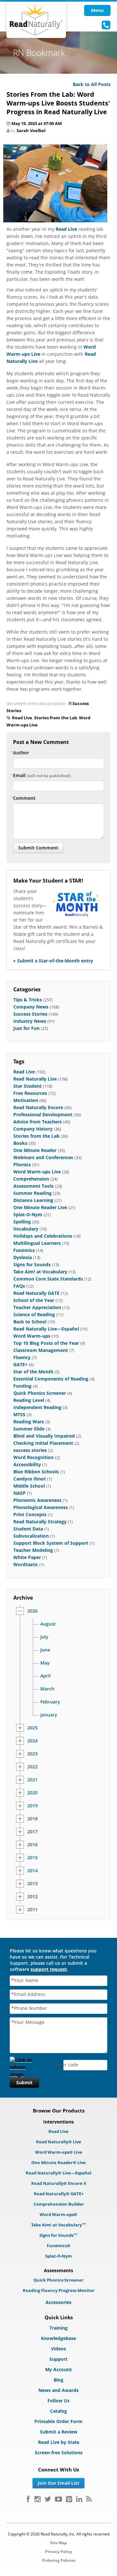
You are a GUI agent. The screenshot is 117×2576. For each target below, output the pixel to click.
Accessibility (27, 1464)
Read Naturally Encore (38, 1107)
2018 (32, 1819)
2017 (32, 1832)
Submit (24, 2082)
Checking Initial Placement (43, 1443)
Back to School (30, 1322)
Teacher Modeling (33, 1550)
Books (20, 1143)
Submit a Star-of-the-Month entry (55, 961)
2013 (32, 1884)
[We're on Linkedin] (79, 2499)
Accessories (58, 2302)
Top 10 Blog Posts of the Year (46, 1343)
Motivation (26, 1100)
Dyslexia (23, 1257)
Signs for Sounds (32, 1264)
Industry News (30, 1021)
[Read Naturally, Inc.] (36, 20)
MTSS (19, 1414)
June (45, 1650)
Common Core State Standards (48, 1279)
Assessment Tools (33, 1186)
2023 (32, 1754)
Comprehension (31, 1179)
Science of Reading (34, 1314)
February (50, 1702)
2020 (32, 1793)
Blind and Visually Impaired (44, 1436)
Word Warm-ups (32, 1336)
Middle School (29, 1486)
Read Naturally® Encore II (59, 2183)
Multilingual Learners (37, 1243)
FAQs (19, 1286)
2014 (32, 1871)
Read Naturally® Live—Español (58, 2173)
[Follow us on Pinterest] (69, 2499)
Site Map (58, 2543)
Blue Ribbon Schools (36, 1472)
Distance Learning (33, 1200)
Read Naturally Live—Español (46, 1329)
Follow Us (58, 2401)
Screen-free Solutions (59, 2452)
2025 (32, 1728)
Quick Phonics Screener (40, 1393)
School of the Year (34, 1300)
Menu (97, 10)
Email (42, 775)
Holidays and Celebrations (43, 1236)
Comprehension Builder (59, 2204)
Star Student (27, 1086)
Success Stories (30, 1014)
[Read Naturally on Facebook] (28, 2499)
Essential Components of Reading (51, 1379)
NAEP (19, 1493)
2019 (32, 1806)
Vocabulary (26, 1229)
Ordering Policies (59, 2560)
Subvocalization (31, 1536)
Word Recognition (33, 1457)
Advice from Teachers (38, 1122)
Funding (22, 1386)
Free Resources (30, 1093)
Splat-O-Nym (28, 1214)
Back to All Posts (92, 84)
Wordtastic (26, 1564)
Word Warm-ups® (58, 2214)
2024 (32, 1741)
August (48, 1624)
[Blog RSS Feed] (89, 2499)
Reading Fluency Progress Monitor (59, 2290)
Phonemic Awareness (37, 1500)
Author (21, 753)
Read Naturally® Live (59, 2142)
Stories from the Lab (56, 718)
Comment (24, 798)
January (49, 1715)
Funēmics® (59, 2246)
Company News (31, 1007)
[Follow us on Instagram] (38, 2499)
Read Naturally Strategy (40, 1522)
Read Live (66, 229)
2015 (32, 1858)
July (44, 1637)
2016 (32, 1845)
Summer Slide (29, 1429)
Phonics (22, 1164)
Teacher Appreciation (37, 1307)
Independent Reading (37, 1407)
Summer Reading (32, 1193)
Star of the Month (33, 1372)
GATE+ (20, 1364)
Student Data (28, 1529)
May (45, 1663)
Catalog (58, 2411)
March (47, 1689)
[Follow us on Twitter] (48, 2499)
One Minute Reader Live (40, 1207)
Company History (33, 1129)
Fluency (22, 1357)
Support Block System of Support (51, 1543)
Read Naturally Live (35, 1079)
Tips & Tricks (28, 1000)
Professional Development (43, 1115)
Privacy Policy (59, 2551)
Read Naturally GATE (36, 1293)
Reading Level (29, 1400)
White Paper (27, 1557)
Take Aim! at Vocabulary (40, 1272)
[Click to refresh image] (24, 2065)
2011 (32, 1910)
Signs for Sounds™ (58, 2235)
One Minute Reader (35, 1150)
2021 (32, 1780)
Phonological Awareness (41, 1507)
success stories (30, 1450)
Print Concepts (30, 1514)
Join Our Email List (58, 2483)
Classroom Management (41, 1350)
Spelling (22, 1222)
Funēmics (24, 1250)
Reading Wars (29, 1422)
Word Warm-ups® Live (59, 2152)
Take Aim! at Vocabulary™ (59, 2225)
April (45, 1676)
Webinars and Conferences (43, 1157)
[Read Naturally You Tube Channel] (58, 2499)
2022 (32, 1767)
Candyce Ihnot (30, 1479)
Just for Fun (26, 1028)
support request (49, 1969)
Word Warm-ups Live (37, 1172)
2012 (32, 1897)
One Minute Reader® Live (58, 2162)
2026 (32, 1611)
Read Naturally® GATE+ (59, 2194)
